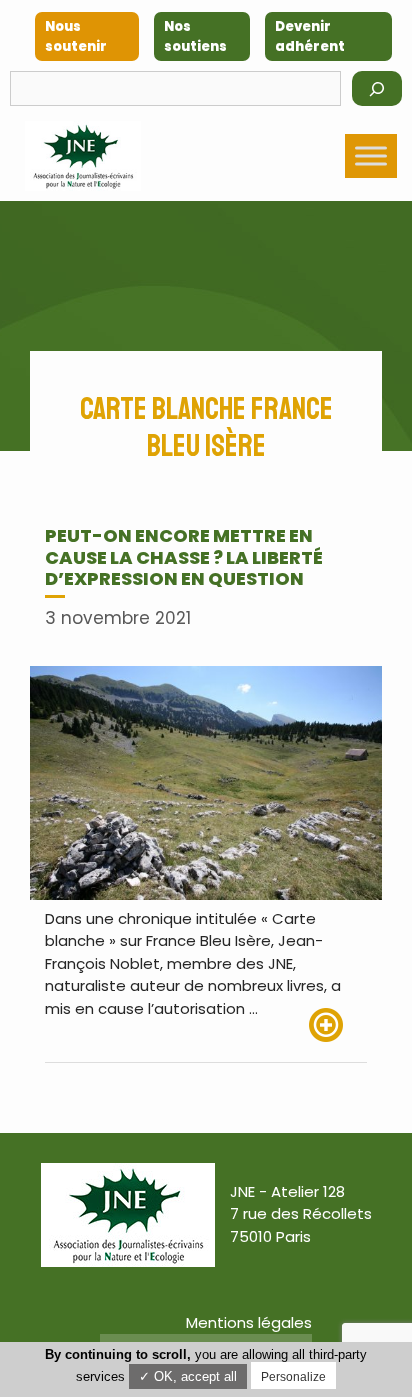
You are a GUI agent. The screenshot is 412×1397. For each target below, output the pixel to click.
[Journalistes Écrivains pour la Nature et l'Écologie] (83, 156)
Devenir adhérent (310, 36)
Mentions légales (249, 1322)
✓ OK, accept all (188, 1376)
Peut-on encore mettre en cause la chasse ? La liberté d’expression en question (184, 557)
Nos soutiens (195, 36)
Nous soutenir (76, 36)
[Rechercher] (377, 88)
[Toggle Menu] (371, 155)
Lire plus (338, 1025)
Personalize (293, 1377)
